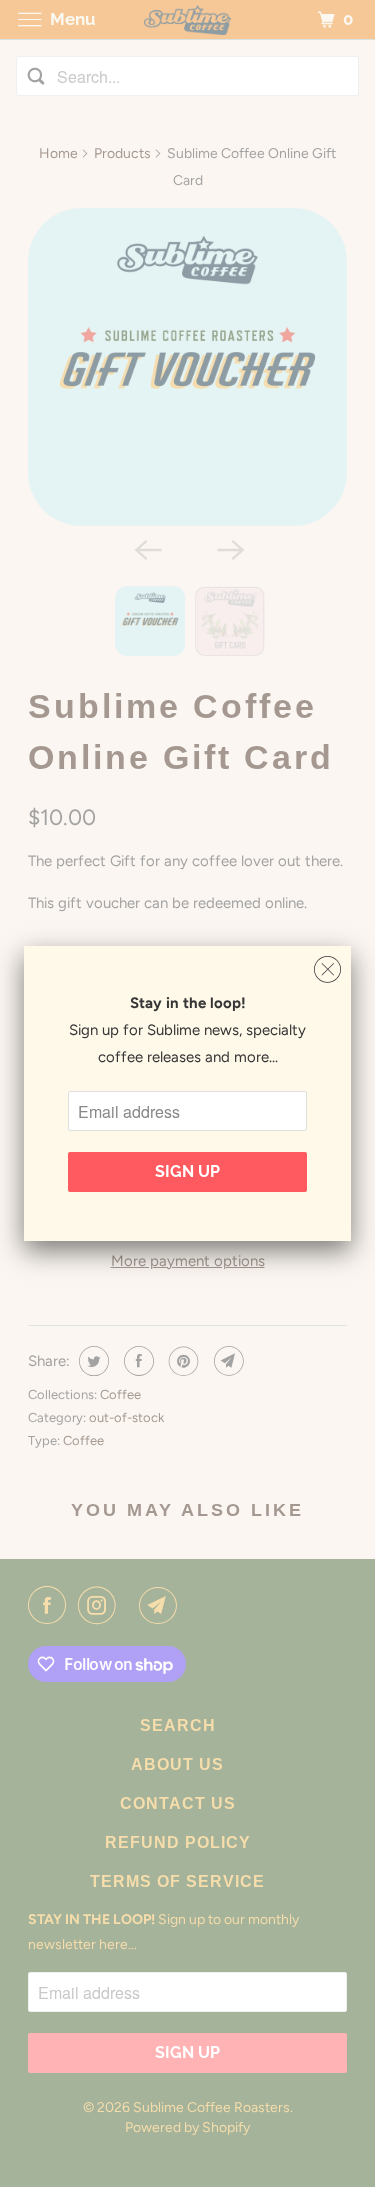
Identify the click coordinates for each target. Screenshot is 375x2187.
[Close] (327, 970)
